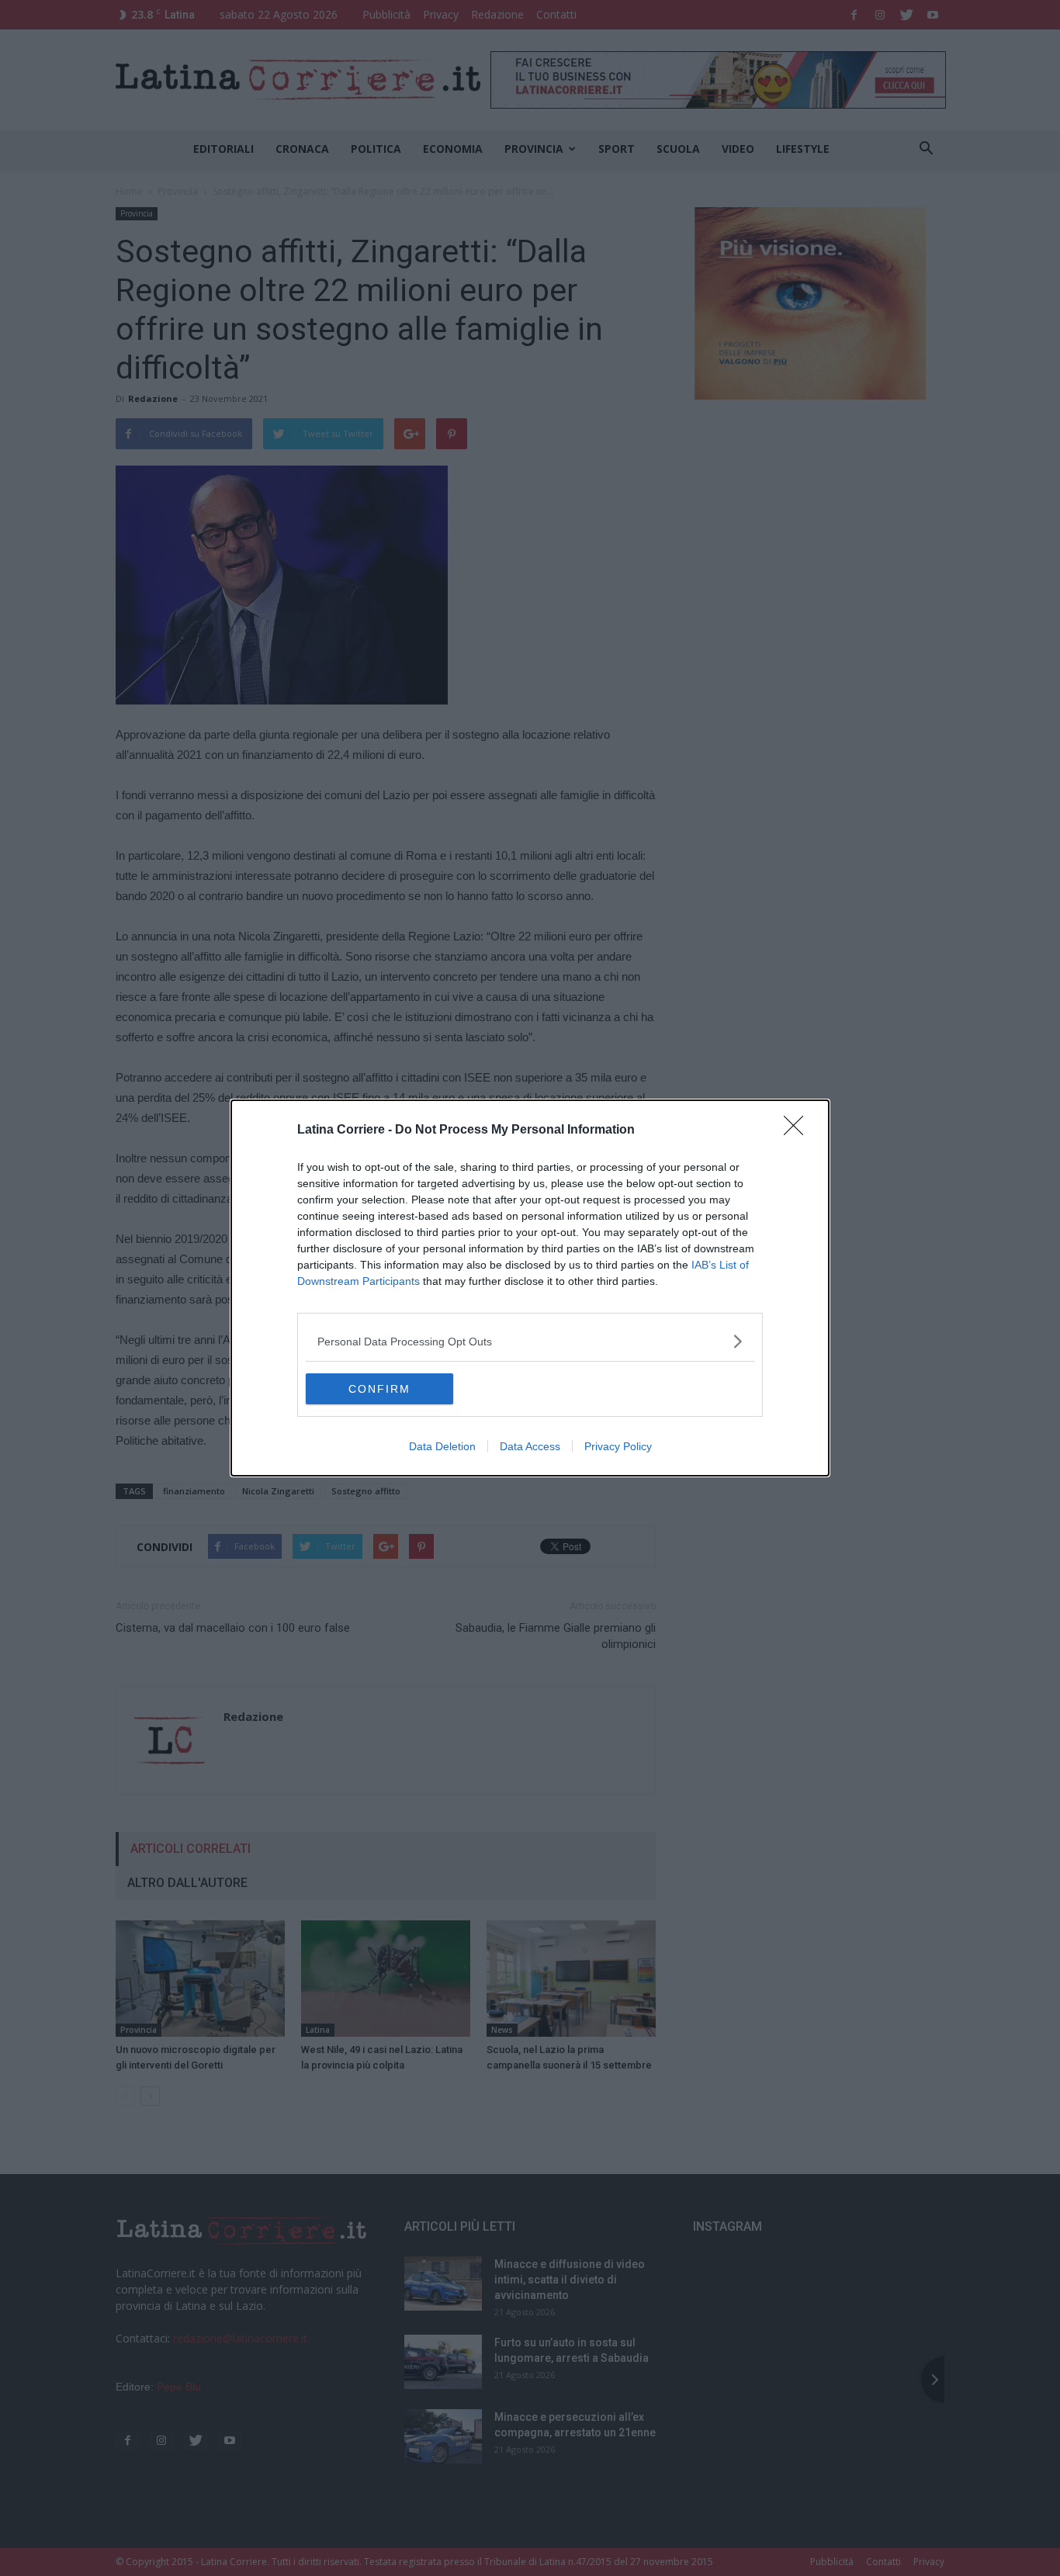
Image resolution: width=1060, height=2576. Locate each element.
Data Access (530, 1446)
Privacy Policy (618, 1446)
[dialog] (530, 1288)
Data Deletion (442, 1446)
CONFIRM (379, 1389)
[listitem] (530, 1341)
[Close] (798, 1130)
